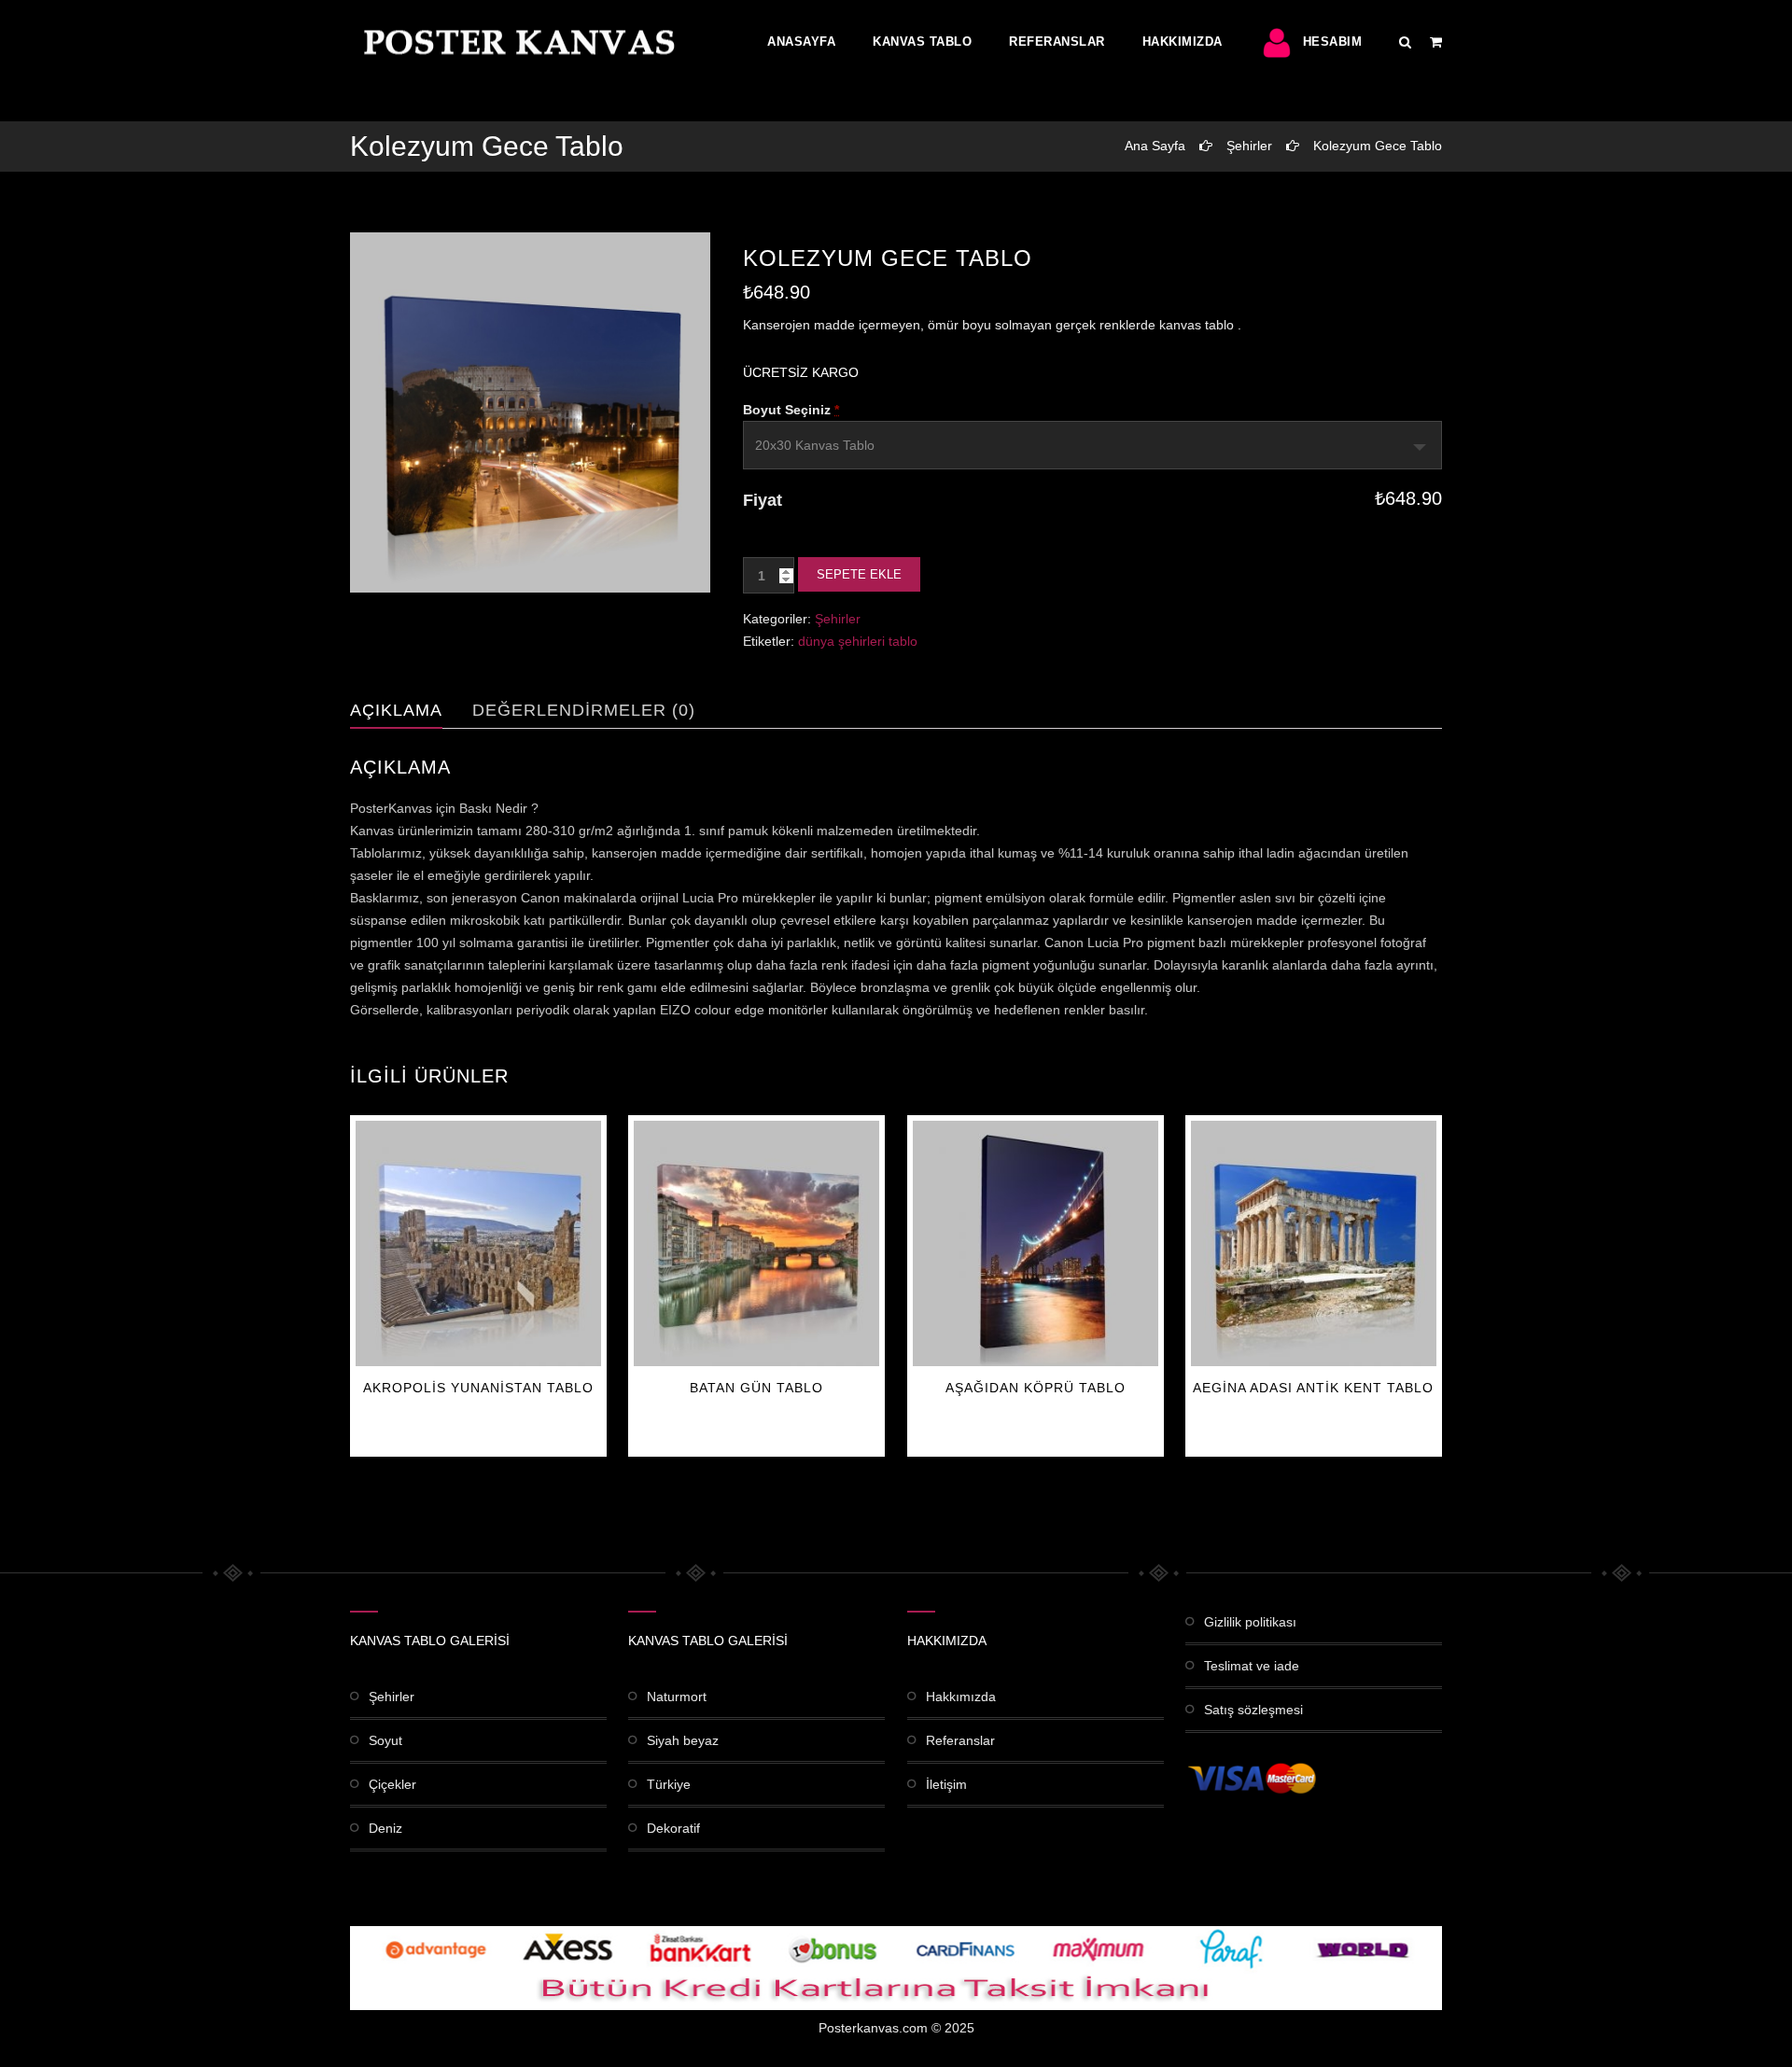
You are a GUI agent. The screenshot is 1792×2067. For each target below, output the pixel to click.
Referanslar (1057, 42)
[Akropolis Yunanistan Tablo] (478, 1243)
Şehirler (1249, 146)
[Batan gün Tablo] (756, 1243)
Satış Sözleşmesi (1253, 1710)
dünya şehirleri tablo (858, 641)
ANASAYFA (801, 42)
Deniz (385, 1828)
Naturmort (677, 1697)
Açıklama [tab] (396, 710)
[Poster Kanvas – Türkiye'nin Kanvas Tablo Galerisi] (515, 42)
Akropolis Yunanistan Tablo (478, 1388)
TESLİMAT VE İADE (1252, 1666)
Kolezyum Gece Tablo (1378, 146)
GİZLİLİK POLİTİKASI (1250, 1622)
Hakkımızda (1183, 42)
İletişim (946, 1784)
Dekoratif (673, 1828)
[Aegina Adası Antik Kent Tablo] (1314, 1243)
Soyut (385, 1740)
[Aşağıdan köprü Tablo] (1036, 1243)
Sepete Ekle (859, 574)
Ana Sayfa (1155, 146)
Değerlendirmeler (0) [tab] (584, 710)
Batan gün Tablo (756, 1388)
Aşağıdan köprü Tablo (1036, 1388)
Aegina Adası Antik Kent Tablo (1313, 1388)
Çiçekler (392, 1784)
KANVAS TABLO (922, 42)
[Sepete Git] (1436, 42)
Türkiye (669, 1784)
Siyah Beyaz (683, 1740)
